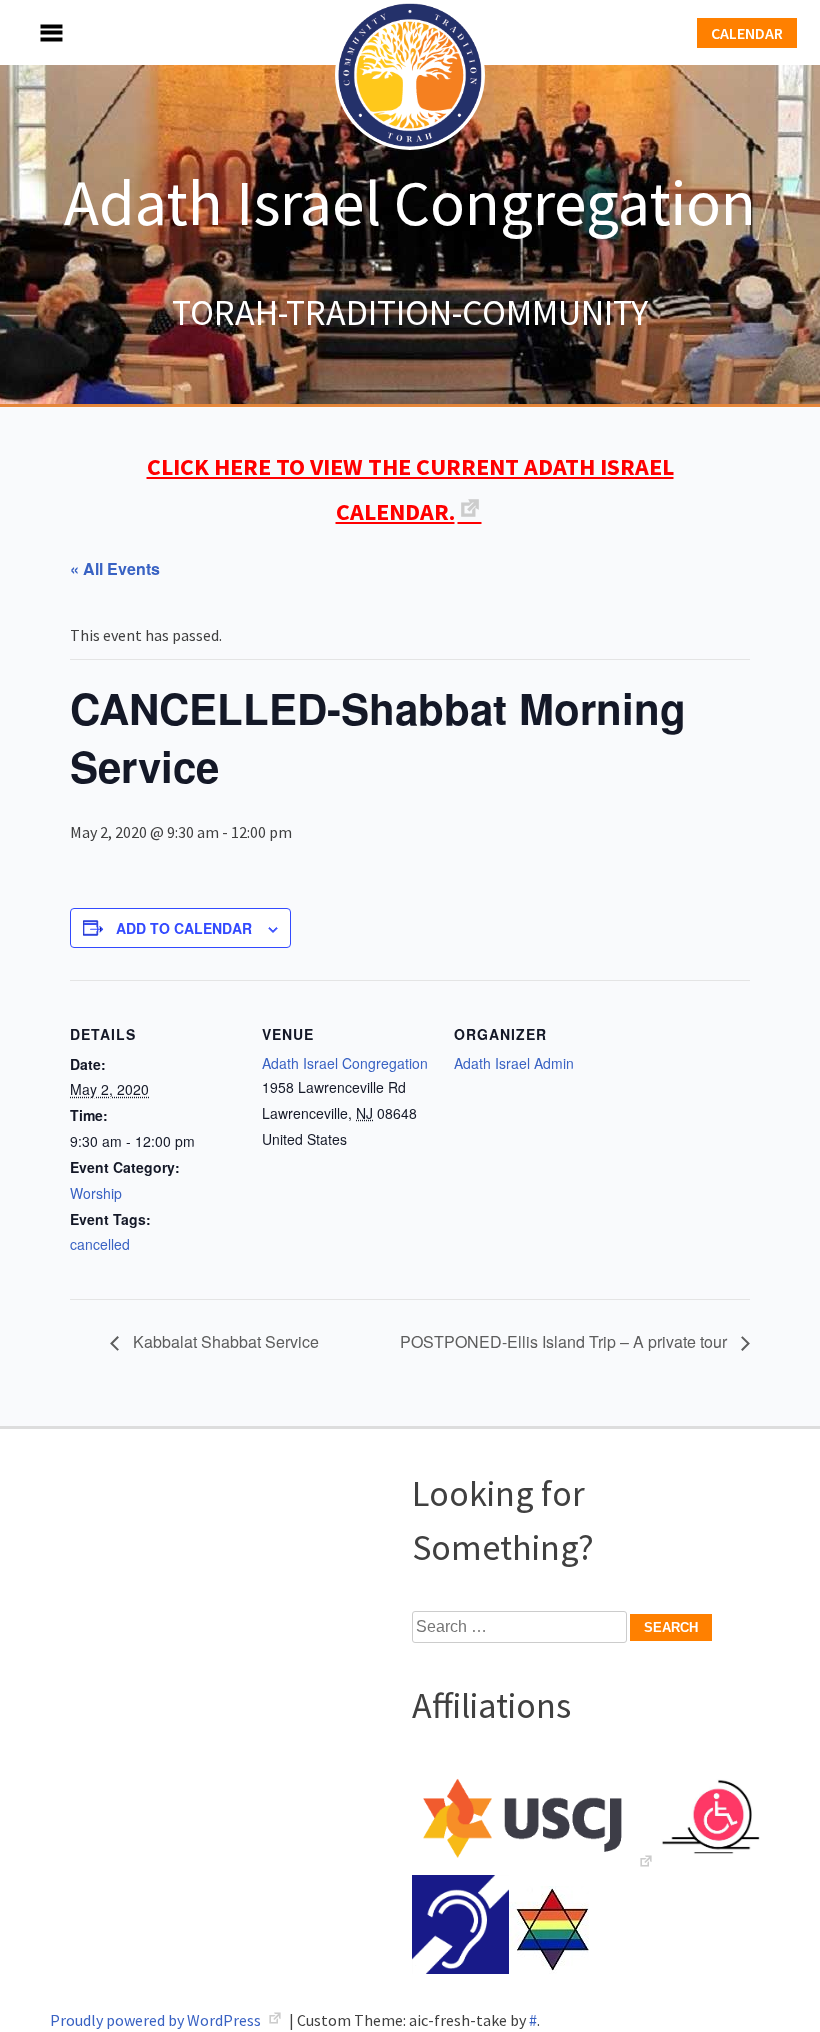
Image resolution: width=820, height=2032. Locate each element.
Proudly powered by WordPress (157, 2020)
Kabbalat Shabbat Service (224, 1341)
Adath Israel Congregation (410, 202)
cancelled (100, 1244)
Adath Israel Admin (514, 1063)
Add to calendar (184, 928)
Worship (96, 1193)
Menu (30, 32)
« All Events (115, 568)
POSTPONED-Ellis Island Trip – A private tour (565, 1341)
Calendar (747, 33)
